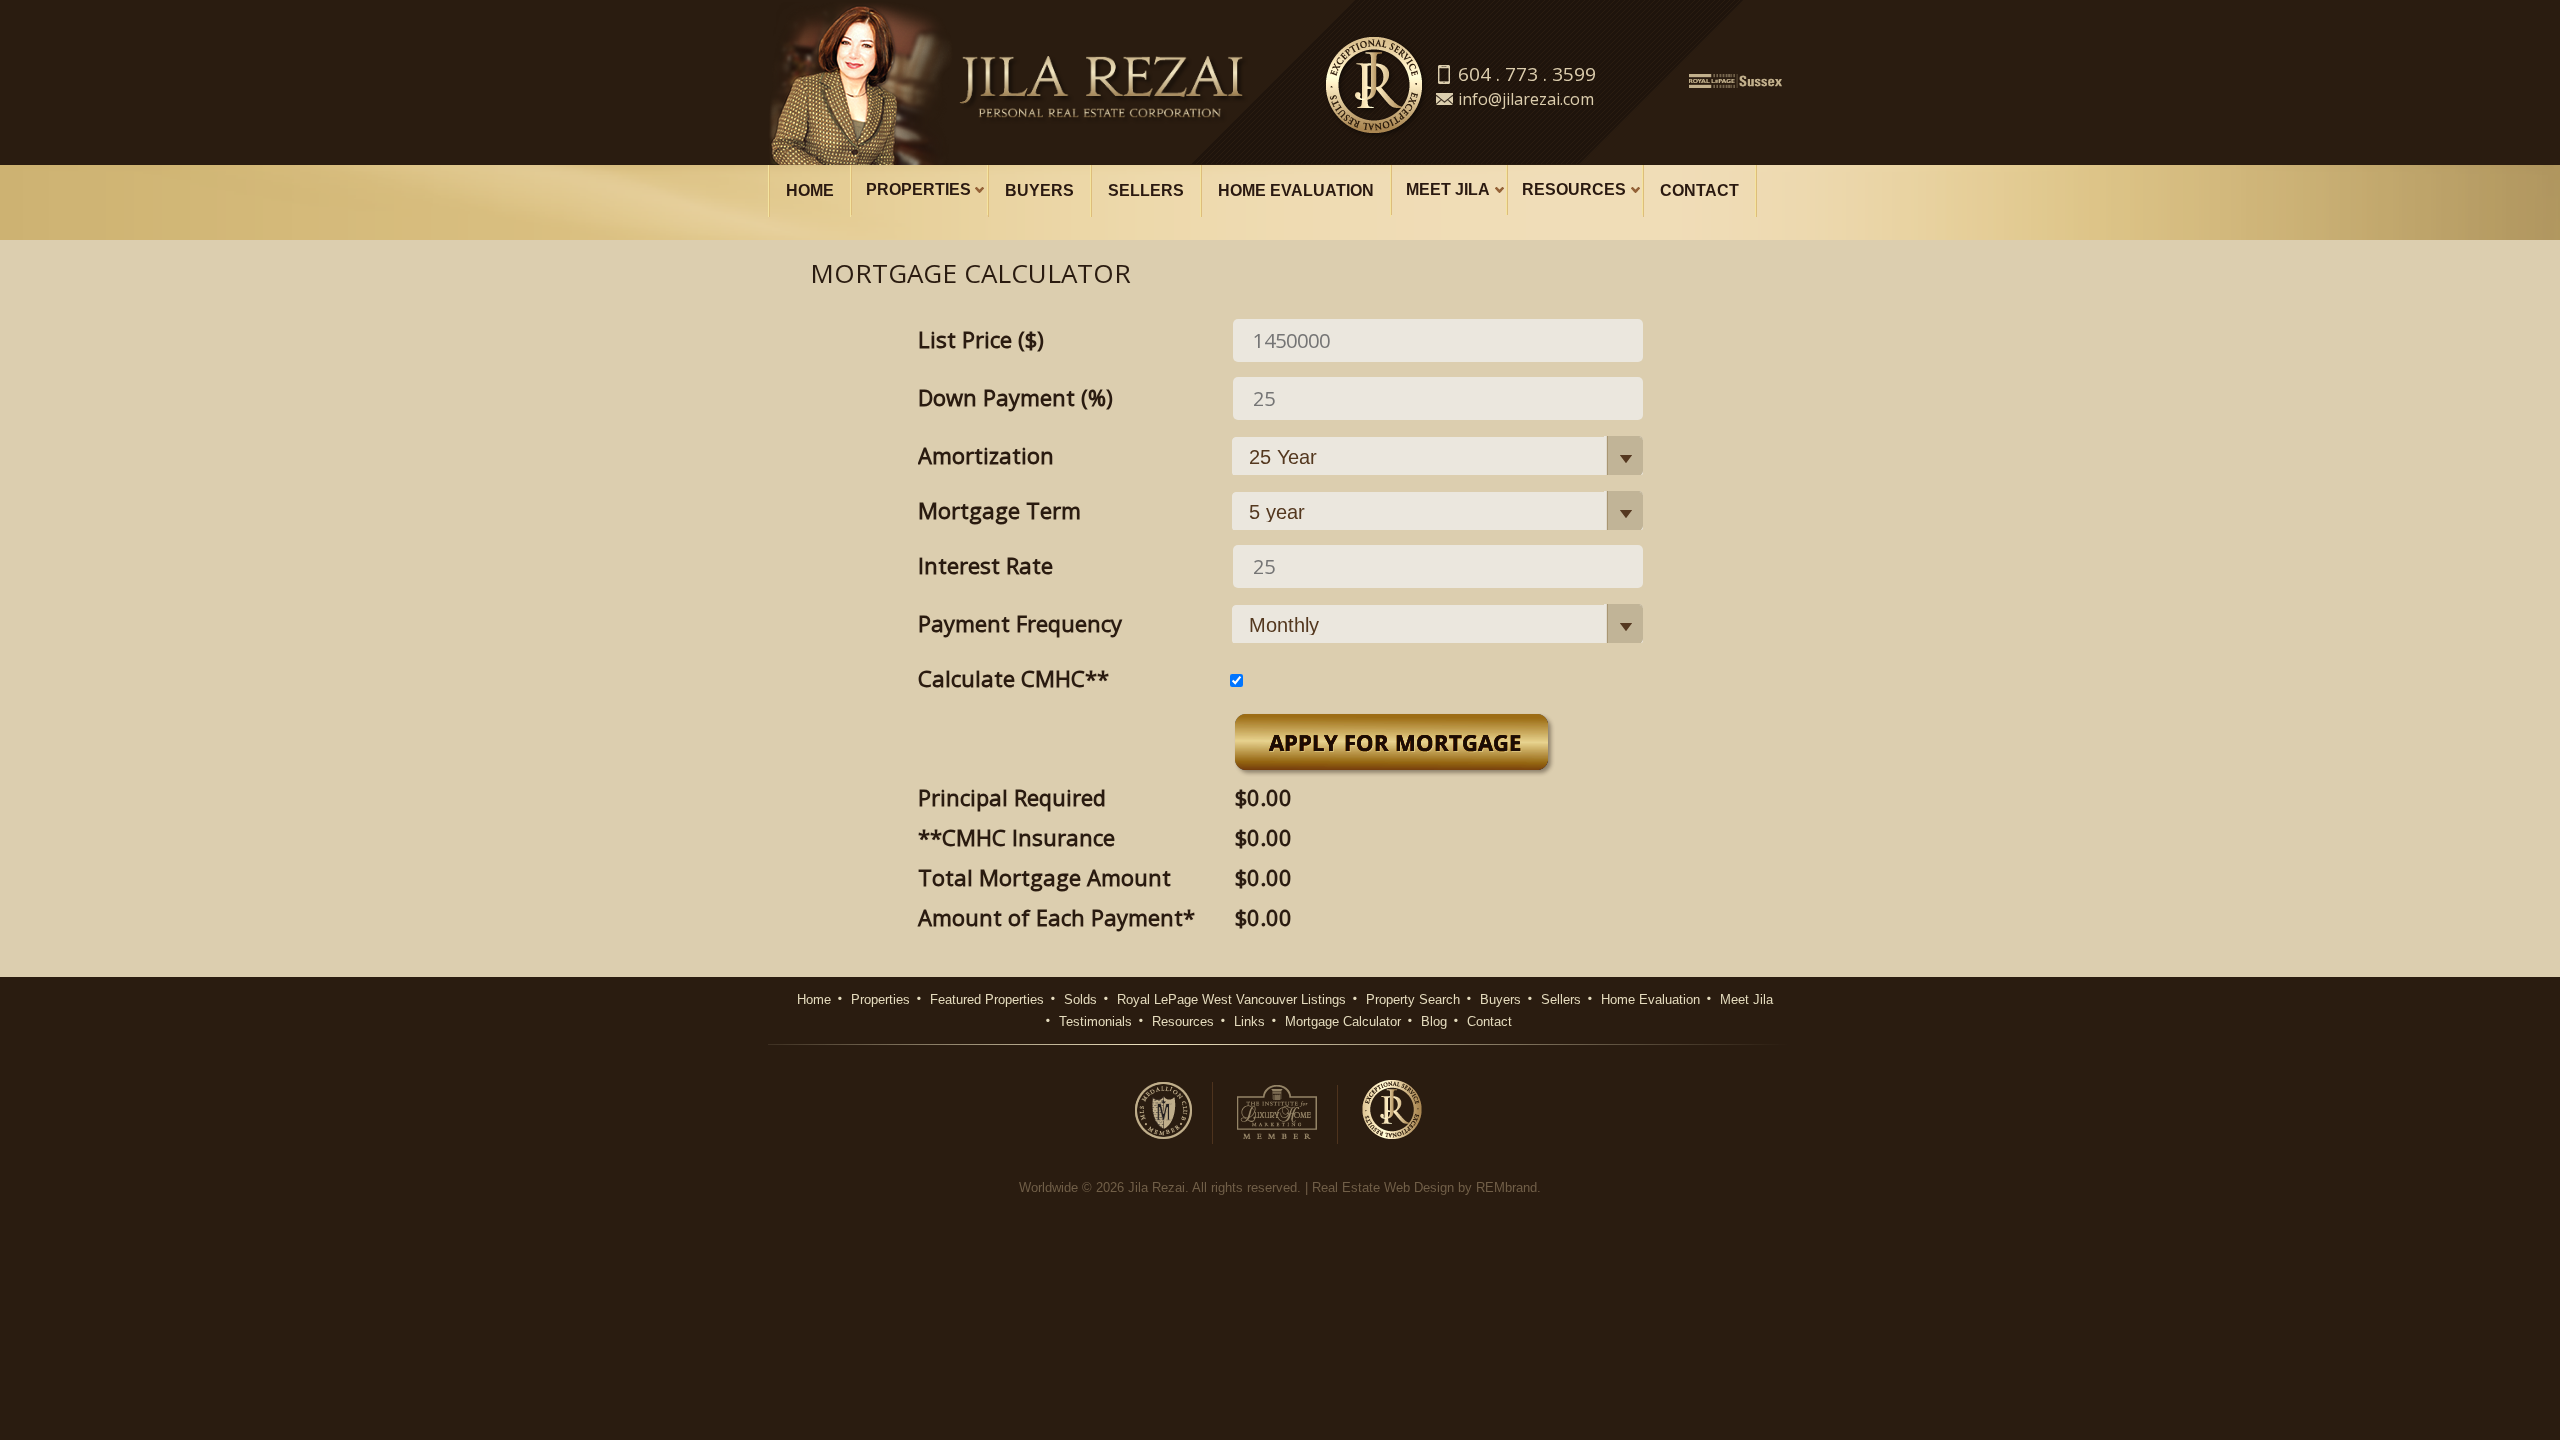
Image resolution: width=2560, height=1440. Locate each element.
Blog (1434, 1021)
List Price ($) (981, 339)
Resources (1574, 189)
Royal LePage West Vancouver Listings (1231, 999)
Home (810, 190)
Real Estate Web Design (1383, 1187)
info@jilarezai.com (1526, 99)
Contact (1699, 190)
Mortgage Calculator (1343, 1021)
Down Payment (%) (1015, 397)
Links (1249, 1021)
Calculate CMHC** (1016, 678)
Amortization (986, 455)
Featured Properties (987, 999)
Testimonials (1095, 1021)
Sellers (1146, 190)
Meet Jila (1448, 189)
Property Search (1413, 999)
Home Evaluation (1296, 190)
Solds (1080, 999)
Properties (918, 189)
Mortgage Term (999, 510)
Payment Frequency (1020, 623)
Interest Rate (985, 565)
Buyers (1039, 190)
